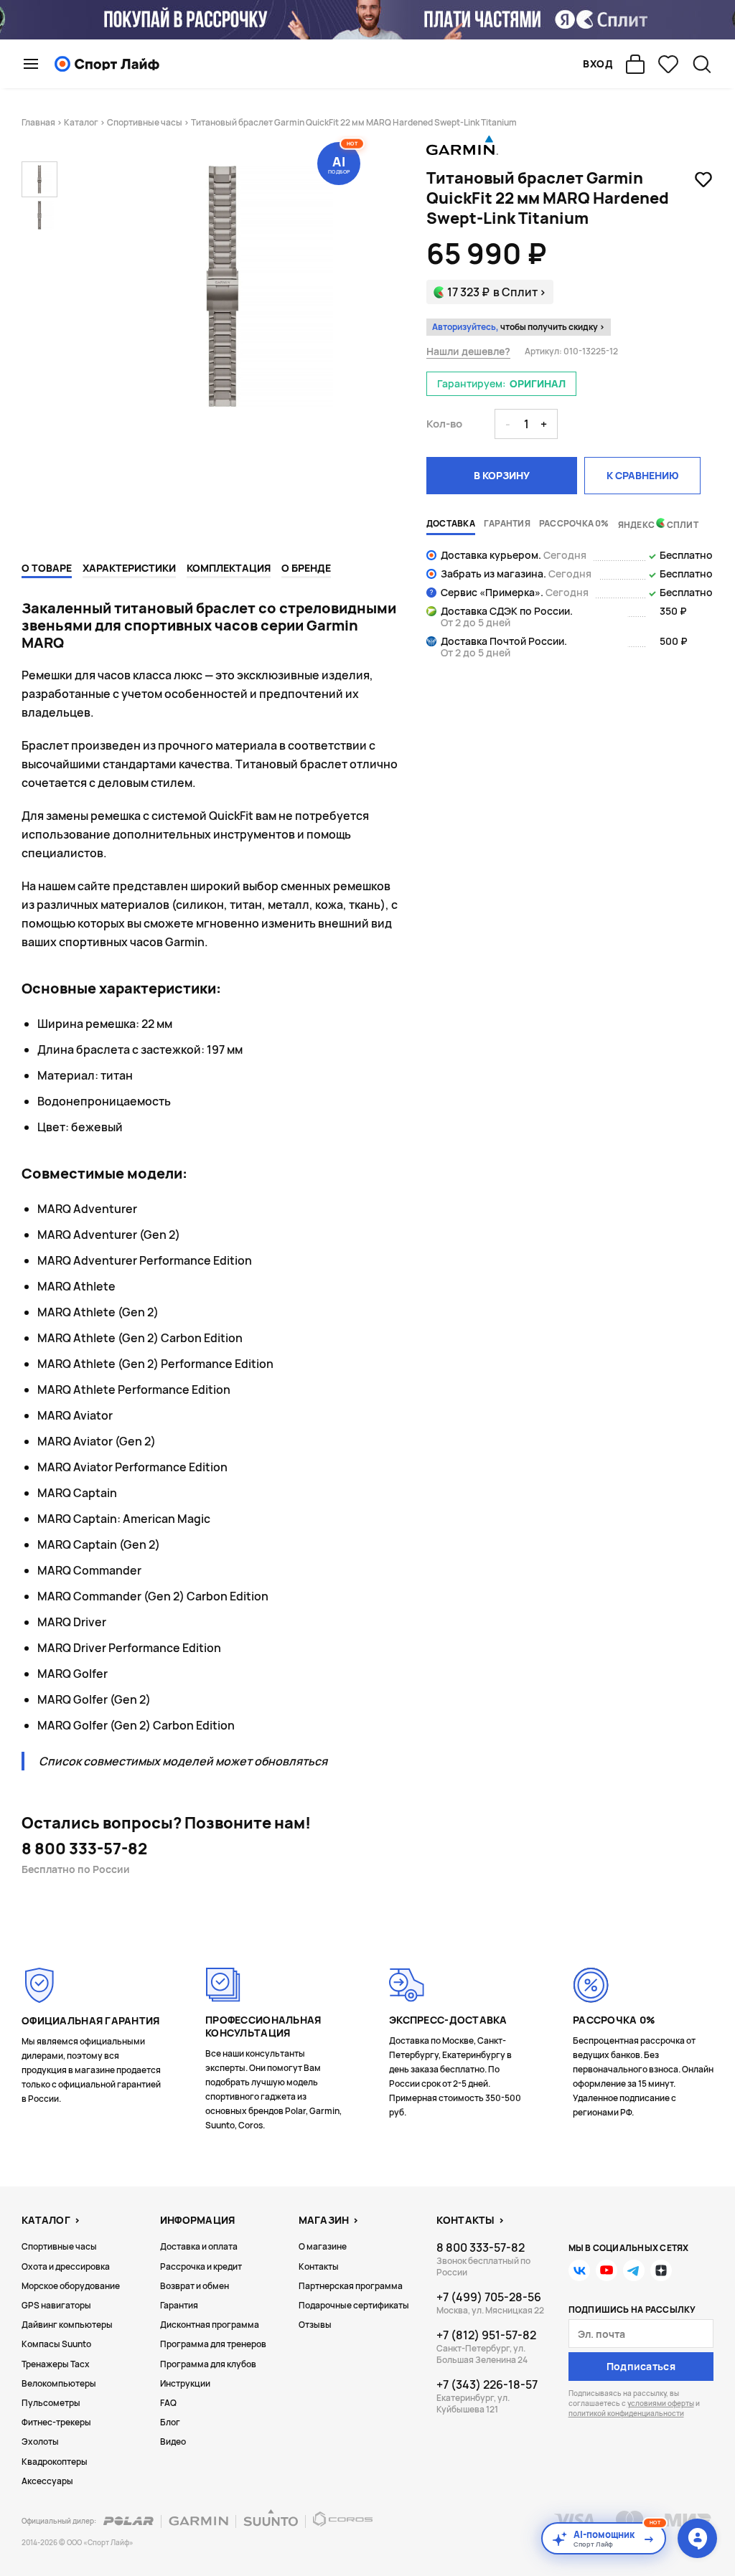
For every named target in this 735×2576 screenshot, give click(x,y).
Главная (38, 122)
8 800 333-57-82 (84, 1849)
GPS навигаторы (56, 2305)
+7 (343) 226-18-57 (487, 2384)
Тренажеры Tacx (56, 2364)
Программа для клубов (208, 2364)
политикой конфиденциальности (626, 2413)
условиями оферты (661, 2403)
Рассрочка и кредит (201, 2266)
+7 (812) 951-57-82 (486, 2335)
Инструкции (185, 2383)
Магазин (324, 2220)
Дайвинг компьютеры (67, 2325)
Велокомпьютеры (59, 2383)
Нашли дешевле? (468, 352)
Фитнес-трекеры (56, 2422)
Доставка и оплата (199, 2246)
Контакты (319, 2266)
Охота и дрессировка (66, 2266)
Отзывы (315, 2325)
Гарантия (179, 2305)
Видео (173, 2441)
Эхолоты (40, 2441)
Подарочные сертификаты (354, 2305)
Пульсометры (51, 2403)
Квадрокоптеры (55, 2462)
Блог (170, 2422)
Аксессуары (47, 2481)
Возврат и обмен (195, 2286)
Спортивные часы (145, 122)
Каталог (81, 122)
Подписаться (641, 2366)
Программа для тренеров (213, 2344)
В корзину (502, 475)
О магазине (323, 2246)
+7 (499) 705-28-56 (489, 2297)
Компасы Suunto (56, 2344)
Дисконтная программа (210, 2325)
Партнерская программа (351, 2286)
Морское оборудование (71, 2286)
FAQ (168, 2403)
